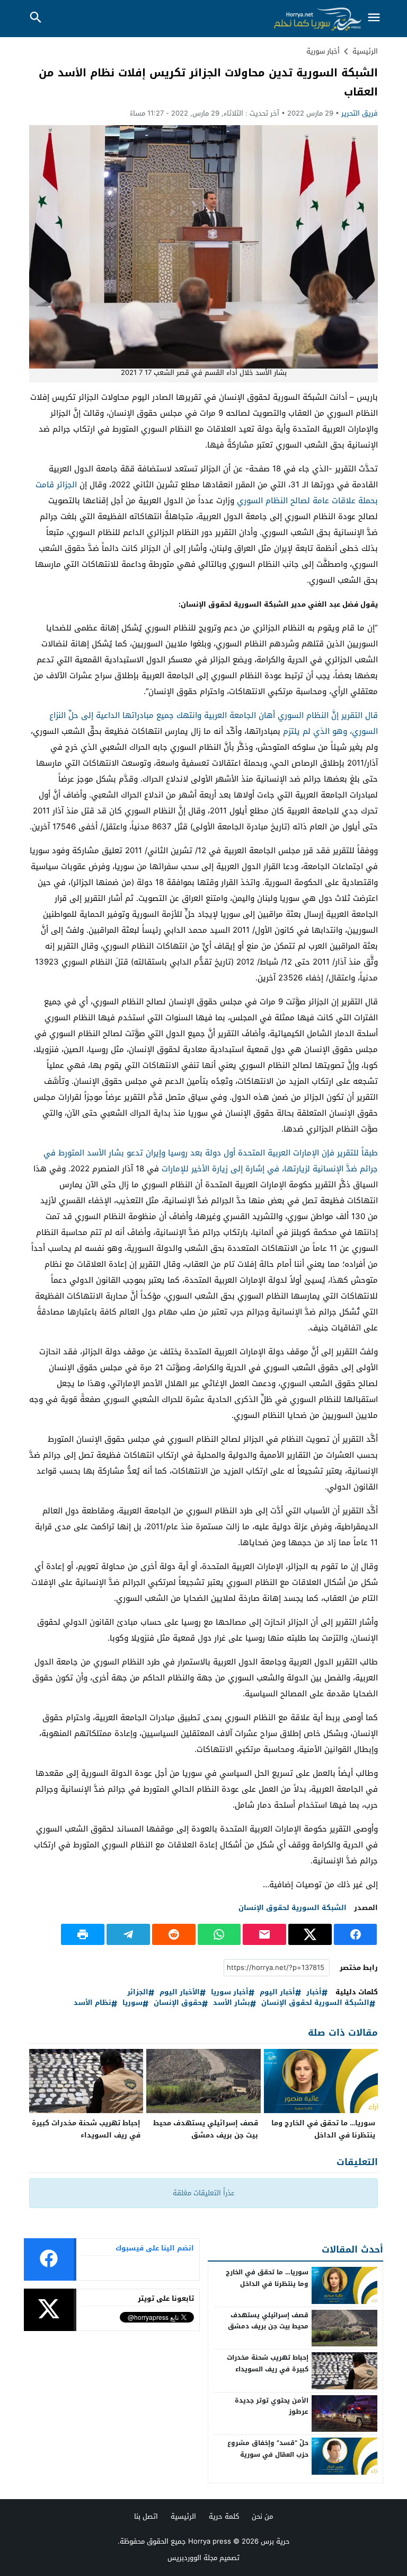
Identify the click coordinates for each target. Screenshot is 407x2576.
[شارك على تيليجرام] (128, 1934)
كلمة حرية (224, 2516)
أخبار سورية (323, 51)
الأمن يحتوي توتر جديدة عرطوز (272, 2406)
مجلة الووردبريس (192, 2558)
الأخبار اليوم (180, 1992)
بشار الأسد (232, 2003)
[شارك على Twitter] (310, 1934)
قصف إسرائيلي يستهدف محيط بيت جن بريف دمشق (206, 2129)
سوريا (132, 2003)
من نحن (262, 2516)
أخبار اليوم (277, 1992)
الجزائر (138, 1992)
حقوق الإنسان (178, 2003)
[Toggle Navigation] (374, 18)
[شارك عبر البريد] (264, 1934)
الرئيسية (183, 2516)
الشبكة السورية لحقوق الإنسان (293, 1908)
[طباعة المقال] (83, 1934)
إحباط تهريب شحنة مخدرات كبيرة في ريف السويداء (86, 2129)
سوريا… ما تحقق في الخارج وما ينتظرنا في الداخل (323, 2129)
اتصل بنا (146, 2516)
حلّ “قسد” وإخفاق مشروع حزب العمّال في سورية (268, 2449)
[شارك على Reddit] (174, 1934)
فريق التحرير (360, 113)
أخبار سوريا (230, 1992)
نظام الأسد (92, 2003)
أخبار (314, 1992)
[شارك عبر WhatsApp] (219, 1934)
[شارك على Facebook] (356, 1934)
